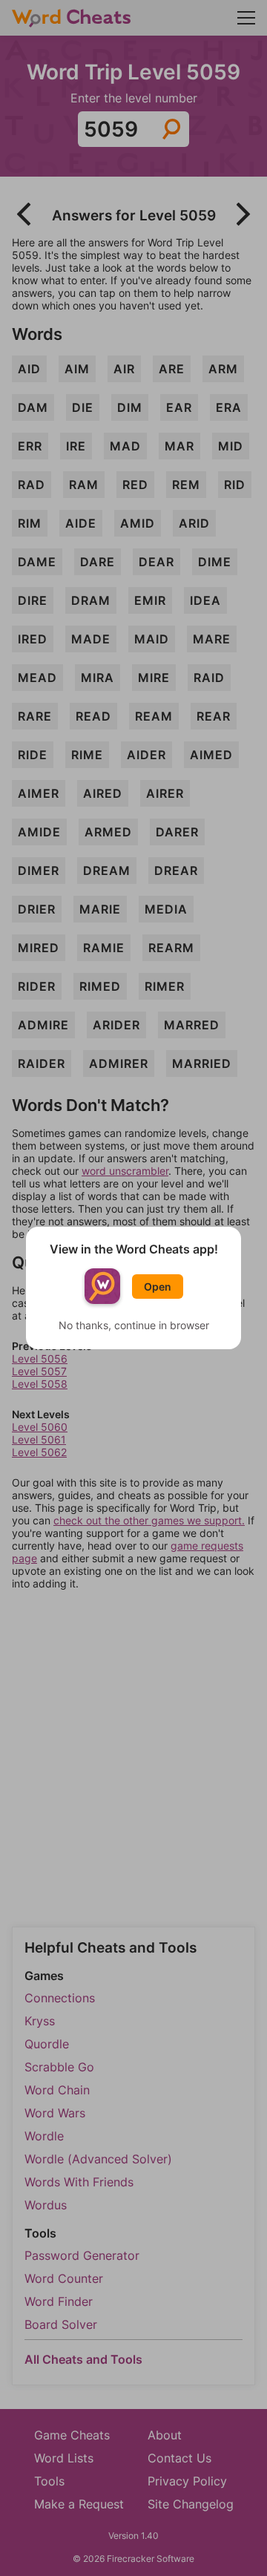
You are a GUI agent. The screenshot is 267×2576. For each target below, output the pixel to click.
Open (158, 1287)
